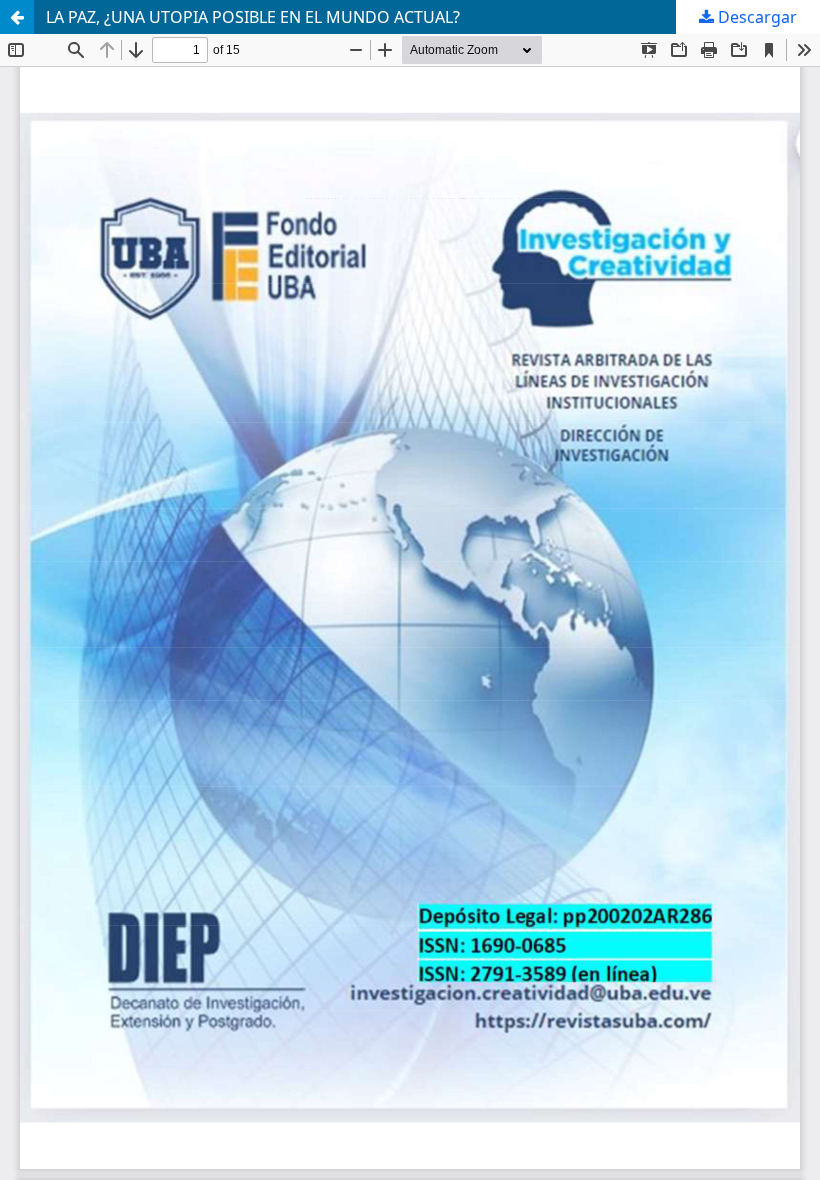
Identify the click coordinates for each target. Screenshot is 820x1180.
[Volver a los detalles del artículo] (17, 17)
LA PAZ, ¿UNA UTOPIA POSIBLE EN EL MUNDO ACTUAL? (253, 17)
